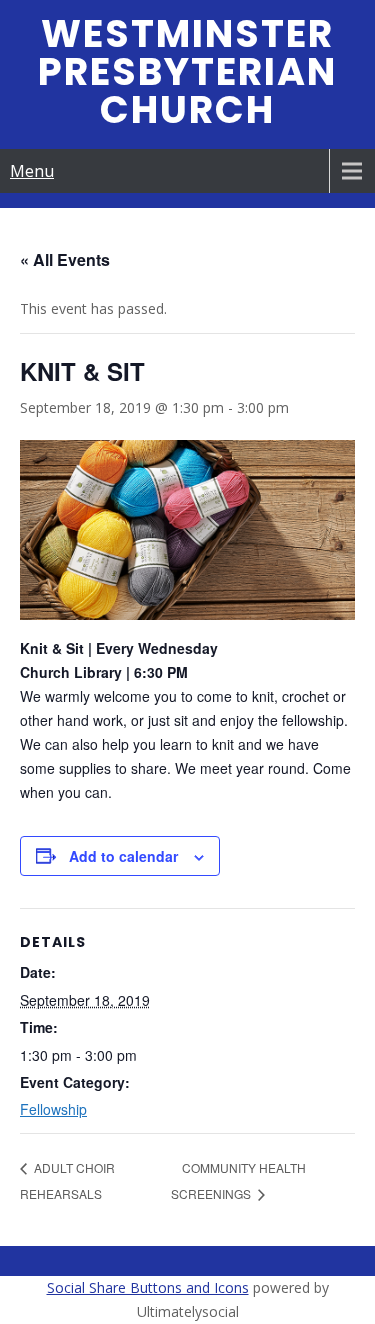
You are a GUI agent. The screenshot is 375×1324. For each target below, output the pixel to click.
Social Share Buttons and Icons (148, 1287)
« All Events (65, 259)
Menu (32, 171)
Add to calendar (123, 856)
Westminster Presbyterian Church (187, 71)
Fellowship (53, 1109)
